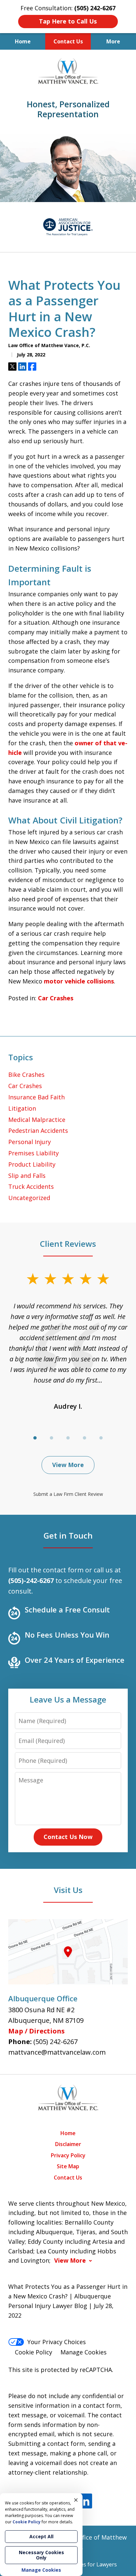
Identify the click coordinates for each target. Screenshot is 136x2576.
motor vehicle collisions (79, 981)
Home (23, 41)
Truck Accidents (31, 1186)
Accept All (41, 2536)
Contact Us (68, 41)
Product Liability (32, 1164)
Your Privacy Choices (57, 2342)
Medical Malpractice (37, 1120)
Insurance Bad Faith (36, 1097)
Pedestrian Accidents (38, 1130)
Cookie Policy (34, 2352)
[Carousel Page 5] (101, 1438)
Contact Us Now (68, 1837)
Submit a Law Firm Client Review (68, 1494)
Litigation (22, 1108)
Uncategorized (29, 1198)
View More (68, 1465)
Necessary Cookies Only (41, 2555)
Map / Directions (36, 2031)
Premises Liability (34, 1153)
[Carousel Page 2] (51, 1438)
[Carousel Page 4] (85, 1438)
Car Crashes (56, 998)
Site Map (68, 2166)
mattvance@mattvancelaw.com (57, 2052)
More (113, 41)
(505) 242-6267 (55, 2042)
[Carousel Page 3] (68, 1438)
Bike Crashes (26, 1075)
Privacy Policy (68, 2155)
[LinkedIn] (85, 2501)
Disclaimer (68, 2144)
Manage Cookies (84, 2352)
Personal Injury (30, 1142)
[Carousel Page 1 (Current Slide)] (35, 1438)
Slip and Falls (27, 1176)
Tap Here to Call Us (68, 21)
